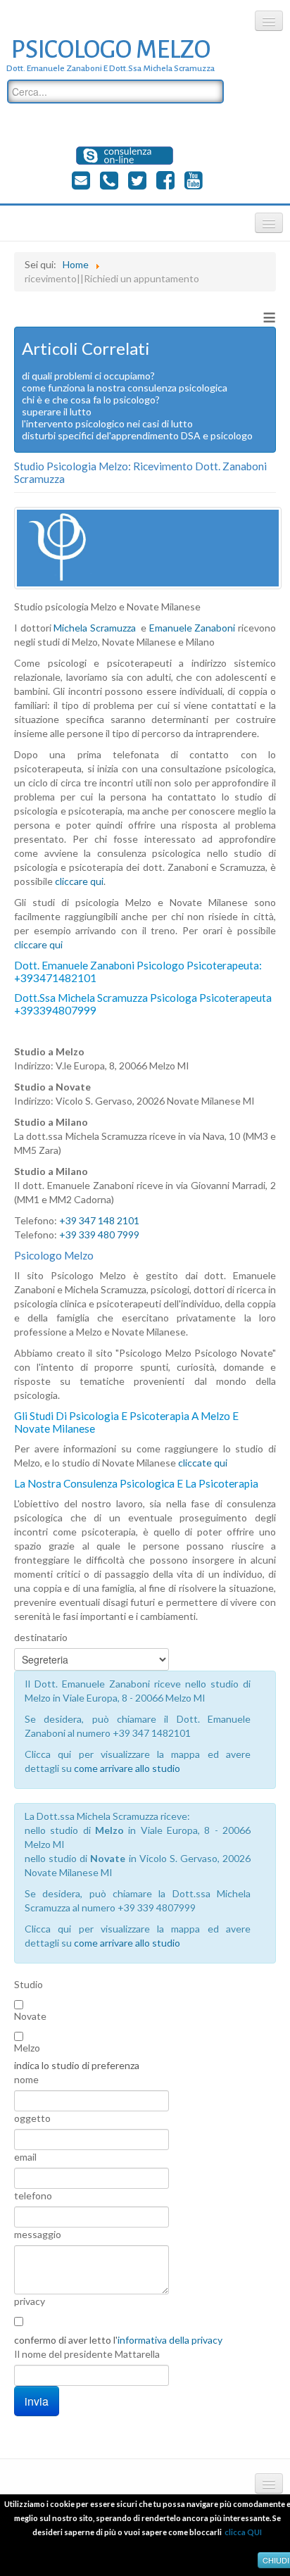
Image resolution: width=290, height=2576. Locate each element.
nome (26, 2079)
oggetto (32, 2118)
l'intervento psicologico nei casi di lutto (107, 423)
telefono (33, 2195)
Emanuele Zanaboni (193, 628)
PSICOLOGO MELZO (111, 50)
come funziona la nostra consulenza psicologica (125, 388)
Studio (29, 1984)
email (25, 2157)
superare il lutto (57, 411)
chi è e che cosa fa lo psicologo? (91, 400)
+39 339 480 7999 (99, 1234)
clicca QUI (243, 2532)
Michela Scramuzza (95, 628)
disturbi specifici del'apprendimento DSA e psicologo (137, 435)
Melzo (27, 2048)
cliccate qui (203, 1463)
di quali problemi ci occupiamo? (88, 376)
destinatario (41, 1637)
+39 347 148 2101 (99, 1220)
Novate (30, 2016)
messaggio (38, 2234)
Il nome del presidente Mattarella (87, 2354)
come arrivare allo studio (127, 1768)
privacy (30, 2301)
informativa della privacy (170, 2340)
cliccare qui (79, 881)
